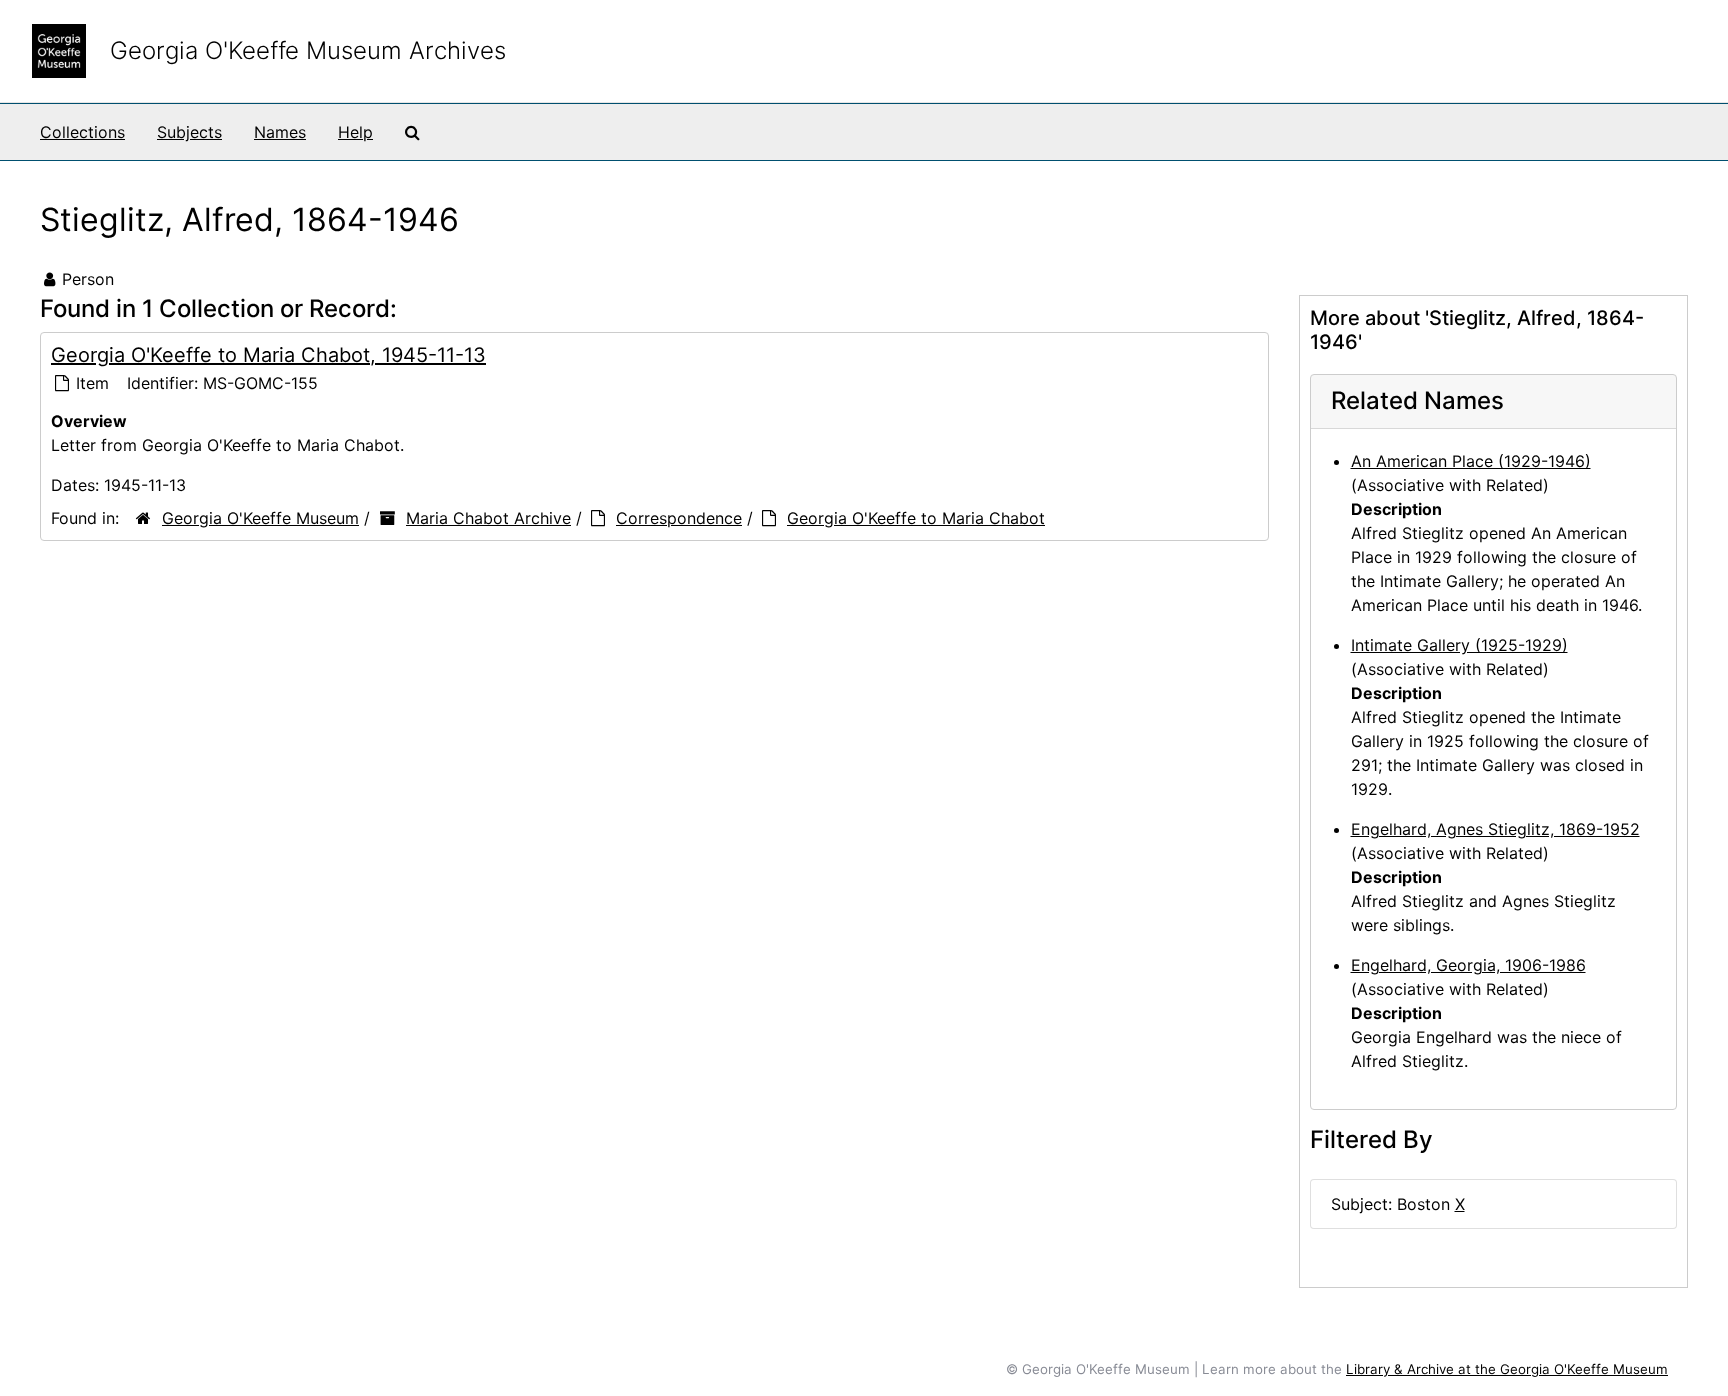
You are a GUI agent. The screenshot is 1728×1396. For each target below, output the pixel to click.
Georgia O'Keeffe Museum (260, 518)
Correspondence (679, 518)
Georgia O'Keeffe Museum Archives (308, 50)
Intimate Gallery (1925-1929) (1459, 645)
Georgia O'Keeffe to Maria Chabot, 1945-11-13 (268, 355)
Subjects (189, 132)
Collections (82, 132)
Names (280, 132)
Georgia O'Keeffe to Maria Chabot (916, 518)
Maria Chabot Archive (488, 518)
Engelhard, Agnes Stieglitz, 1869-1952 (1495, 829)
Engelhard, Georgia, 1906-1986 (1468, 965)
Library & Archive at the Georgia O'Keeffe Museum (1507, 1369)
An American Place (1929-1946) (1471, 461)
